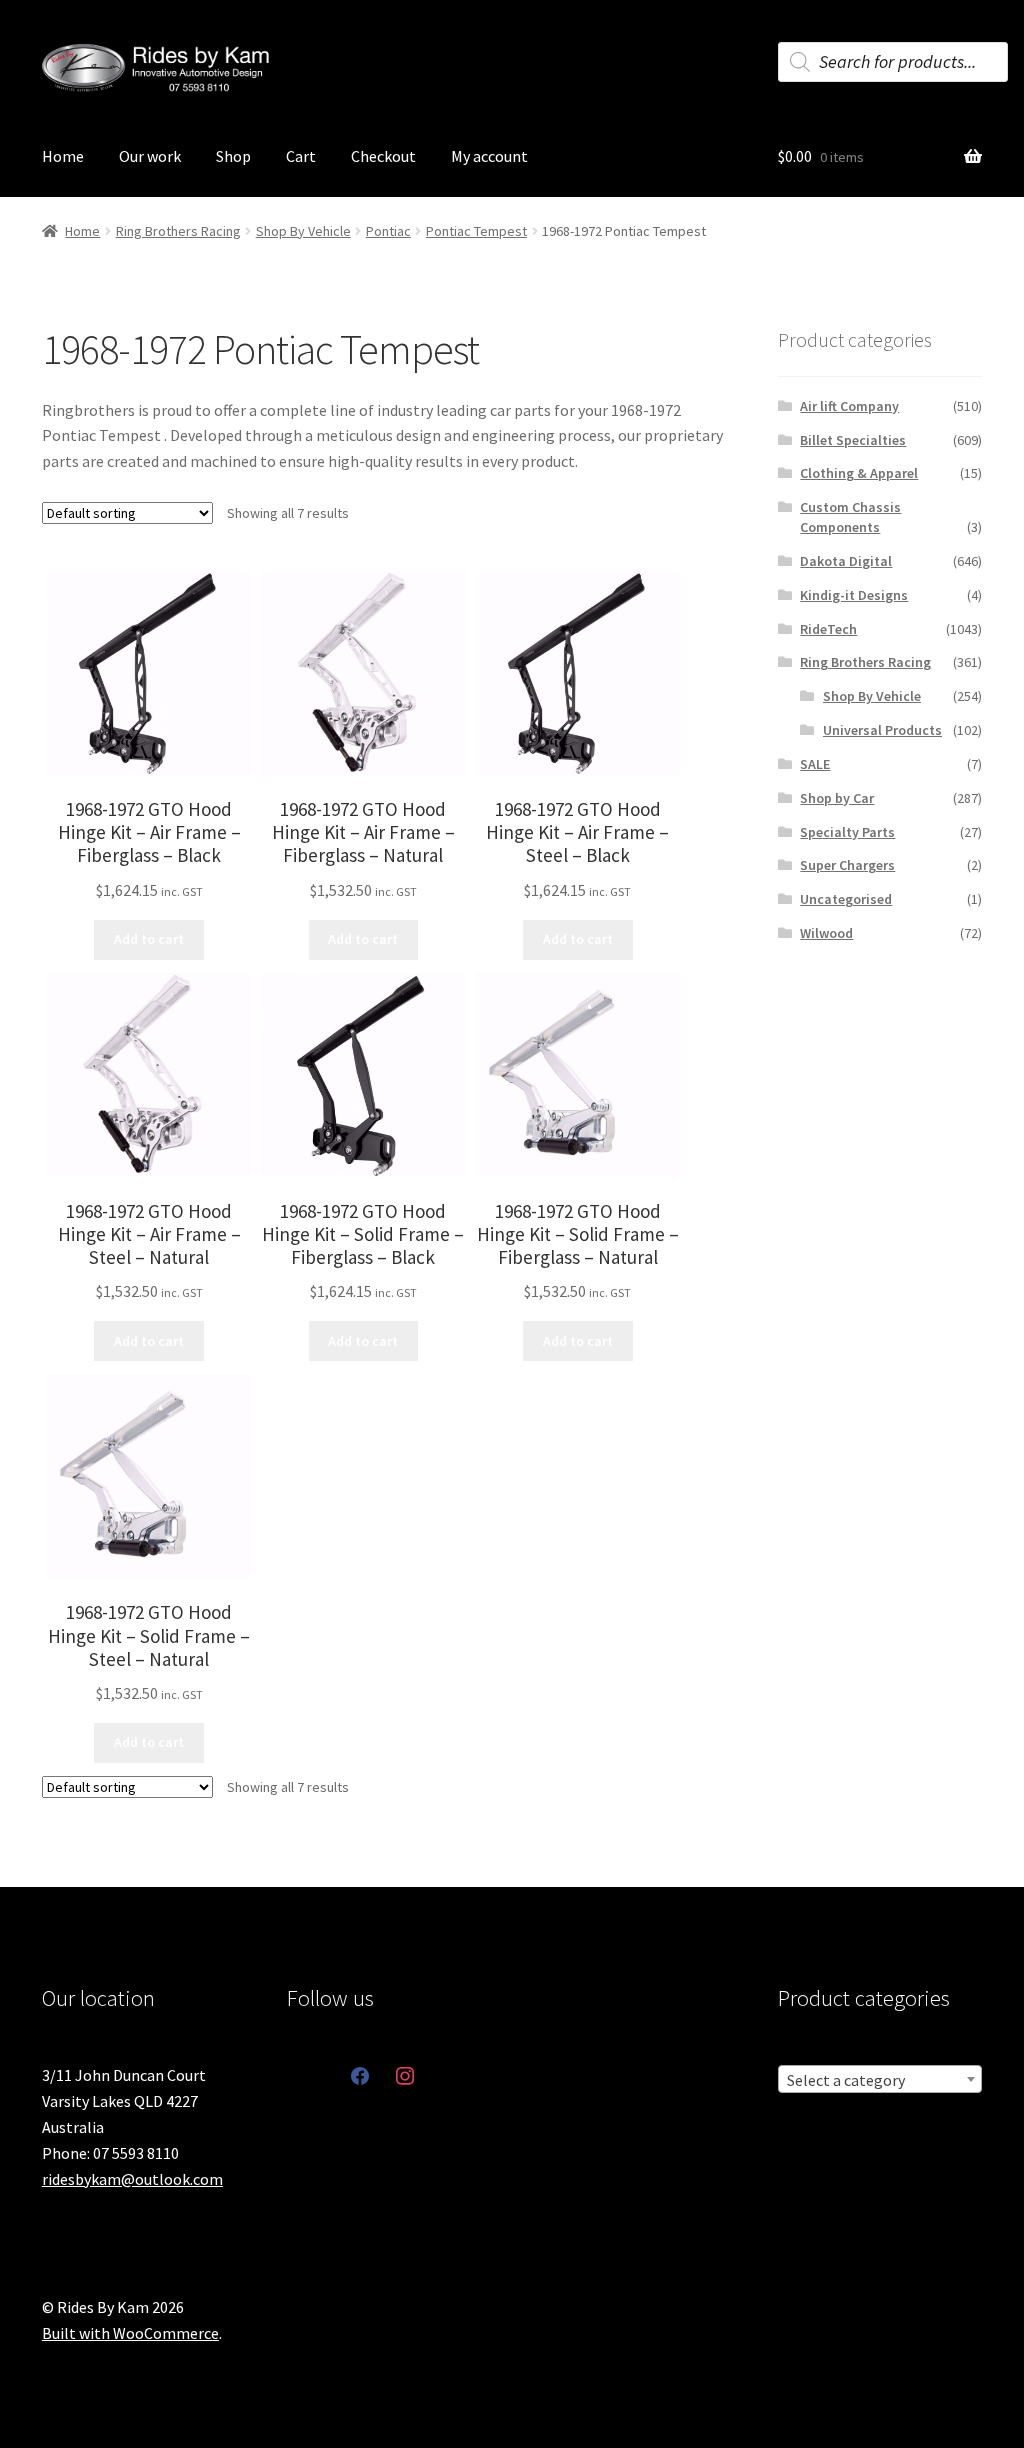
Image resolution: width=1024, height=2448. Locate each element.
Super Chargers (847, 865)
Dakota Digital (846, 561)
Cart (301, 156)
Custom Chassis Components (850, 517)
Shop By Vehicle (303, 231)
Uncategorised (846, 899)
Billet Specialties (853, 440)
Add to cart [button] (149, 939)
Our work (150, 156)
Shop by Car (837, 798)
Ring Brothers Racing (178, 231)
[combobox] (880, 2079)
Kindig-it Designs (854, 595)
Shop (233, 156)
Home (63, 156)
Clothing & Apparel (859, 473)
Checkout (383, 156)
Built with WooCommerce (130, 2333)
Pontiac (388, 231)
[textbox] (880, 2080)
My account (489, 156)
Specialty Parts (847, 832)
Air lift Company (849, 406)
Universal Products (882, 730)
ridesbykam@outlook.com (132, 2179)
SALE (815, 764)
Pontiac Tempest (476, 231)
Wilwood (826, 933)
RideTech (828, 629)
